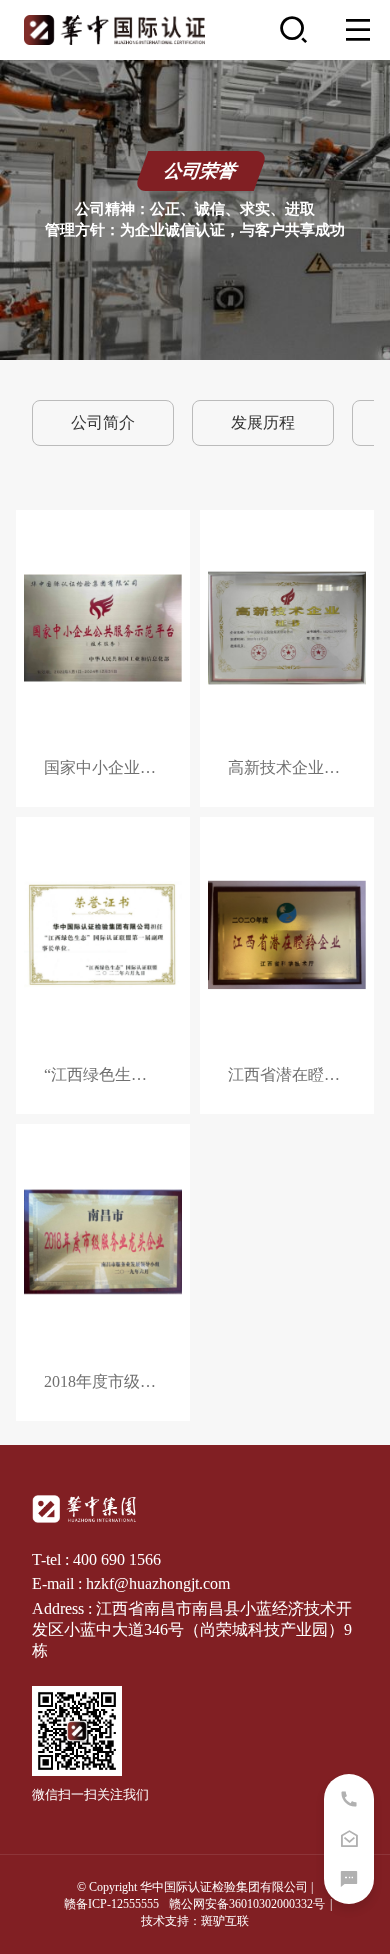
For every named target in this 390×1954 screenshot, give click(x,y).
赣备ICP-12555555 (111, 1904)
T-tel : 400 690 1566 (96, 1559)
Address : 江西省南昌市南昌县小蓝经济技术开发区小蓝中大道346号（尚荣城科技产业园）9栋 (192, 1629)
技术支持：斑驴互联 (195, 1921)
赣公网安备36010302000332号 (247, 1904)
